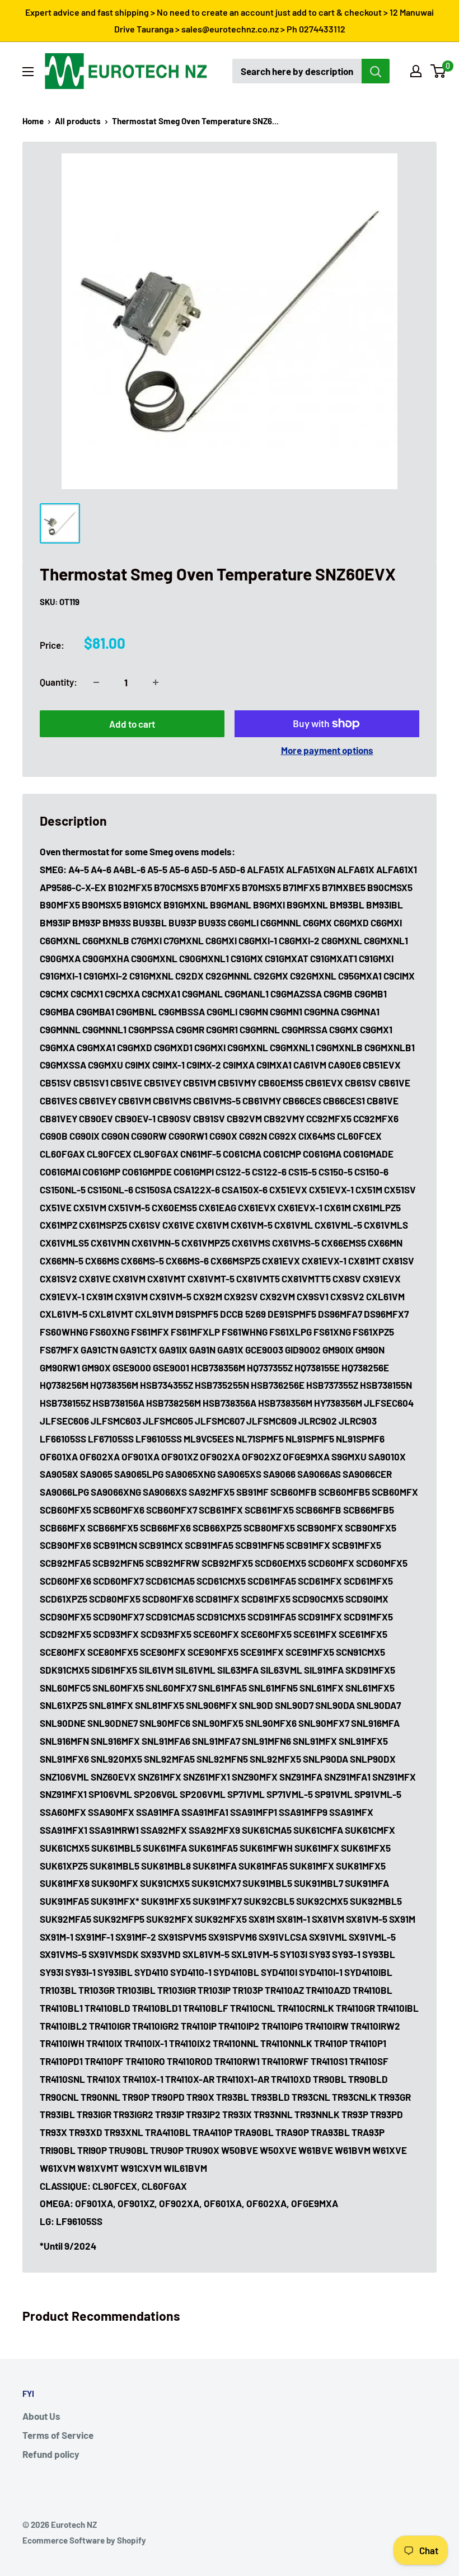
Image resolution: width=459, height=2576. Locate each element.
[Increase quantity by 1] (156, 682)
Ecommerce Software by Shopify (84, 2540)
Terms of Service (58, 2435)
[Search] (376, 71)
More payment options (327, 750)
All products (78, 121)
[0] (439, 71)
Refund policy (51, 2454)
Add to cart (132, 724)
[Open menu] (28, 72)
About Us (41, 2416)
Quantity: (58, 682)
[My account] (416, 71)
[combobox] (297, 71)
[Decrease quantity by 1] (96, 682)
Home (33, 121)
